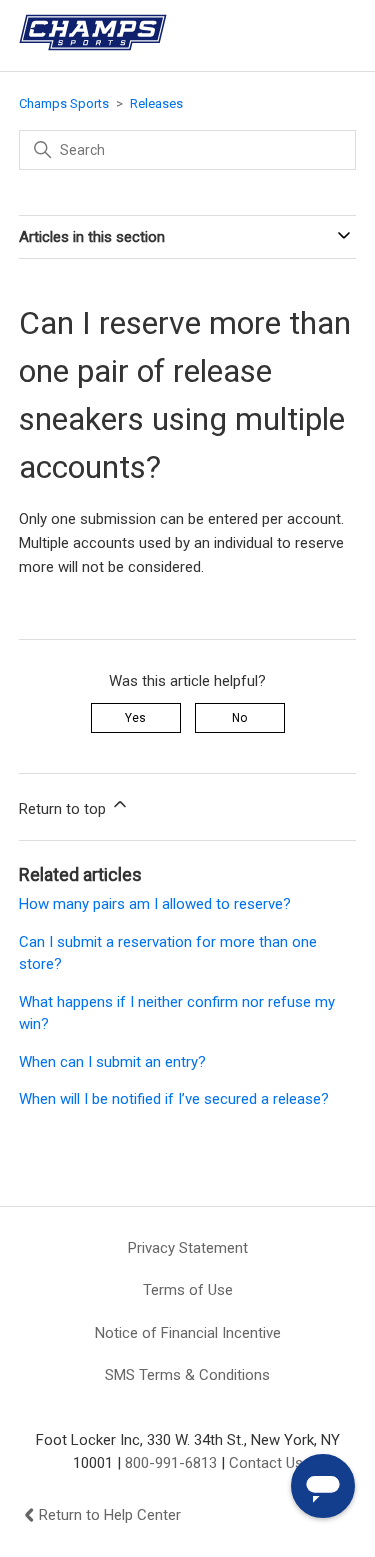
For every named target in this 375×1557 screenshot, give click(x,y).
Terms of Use (188, 1290)
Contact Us (266, 1463)
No (239, 718)
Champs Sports (64, 103)
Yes (135, 718)
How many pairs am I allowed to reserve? (155, 904)
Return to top (64, 809)
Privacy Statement (188, 1248)
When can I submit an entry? (112, 1062)
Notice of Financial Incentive (188, 1333)
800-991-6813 (171, 1463)
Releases (156, 103)
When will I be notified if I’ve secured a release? (174, 1099)
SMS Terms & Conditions (187, 1375)
